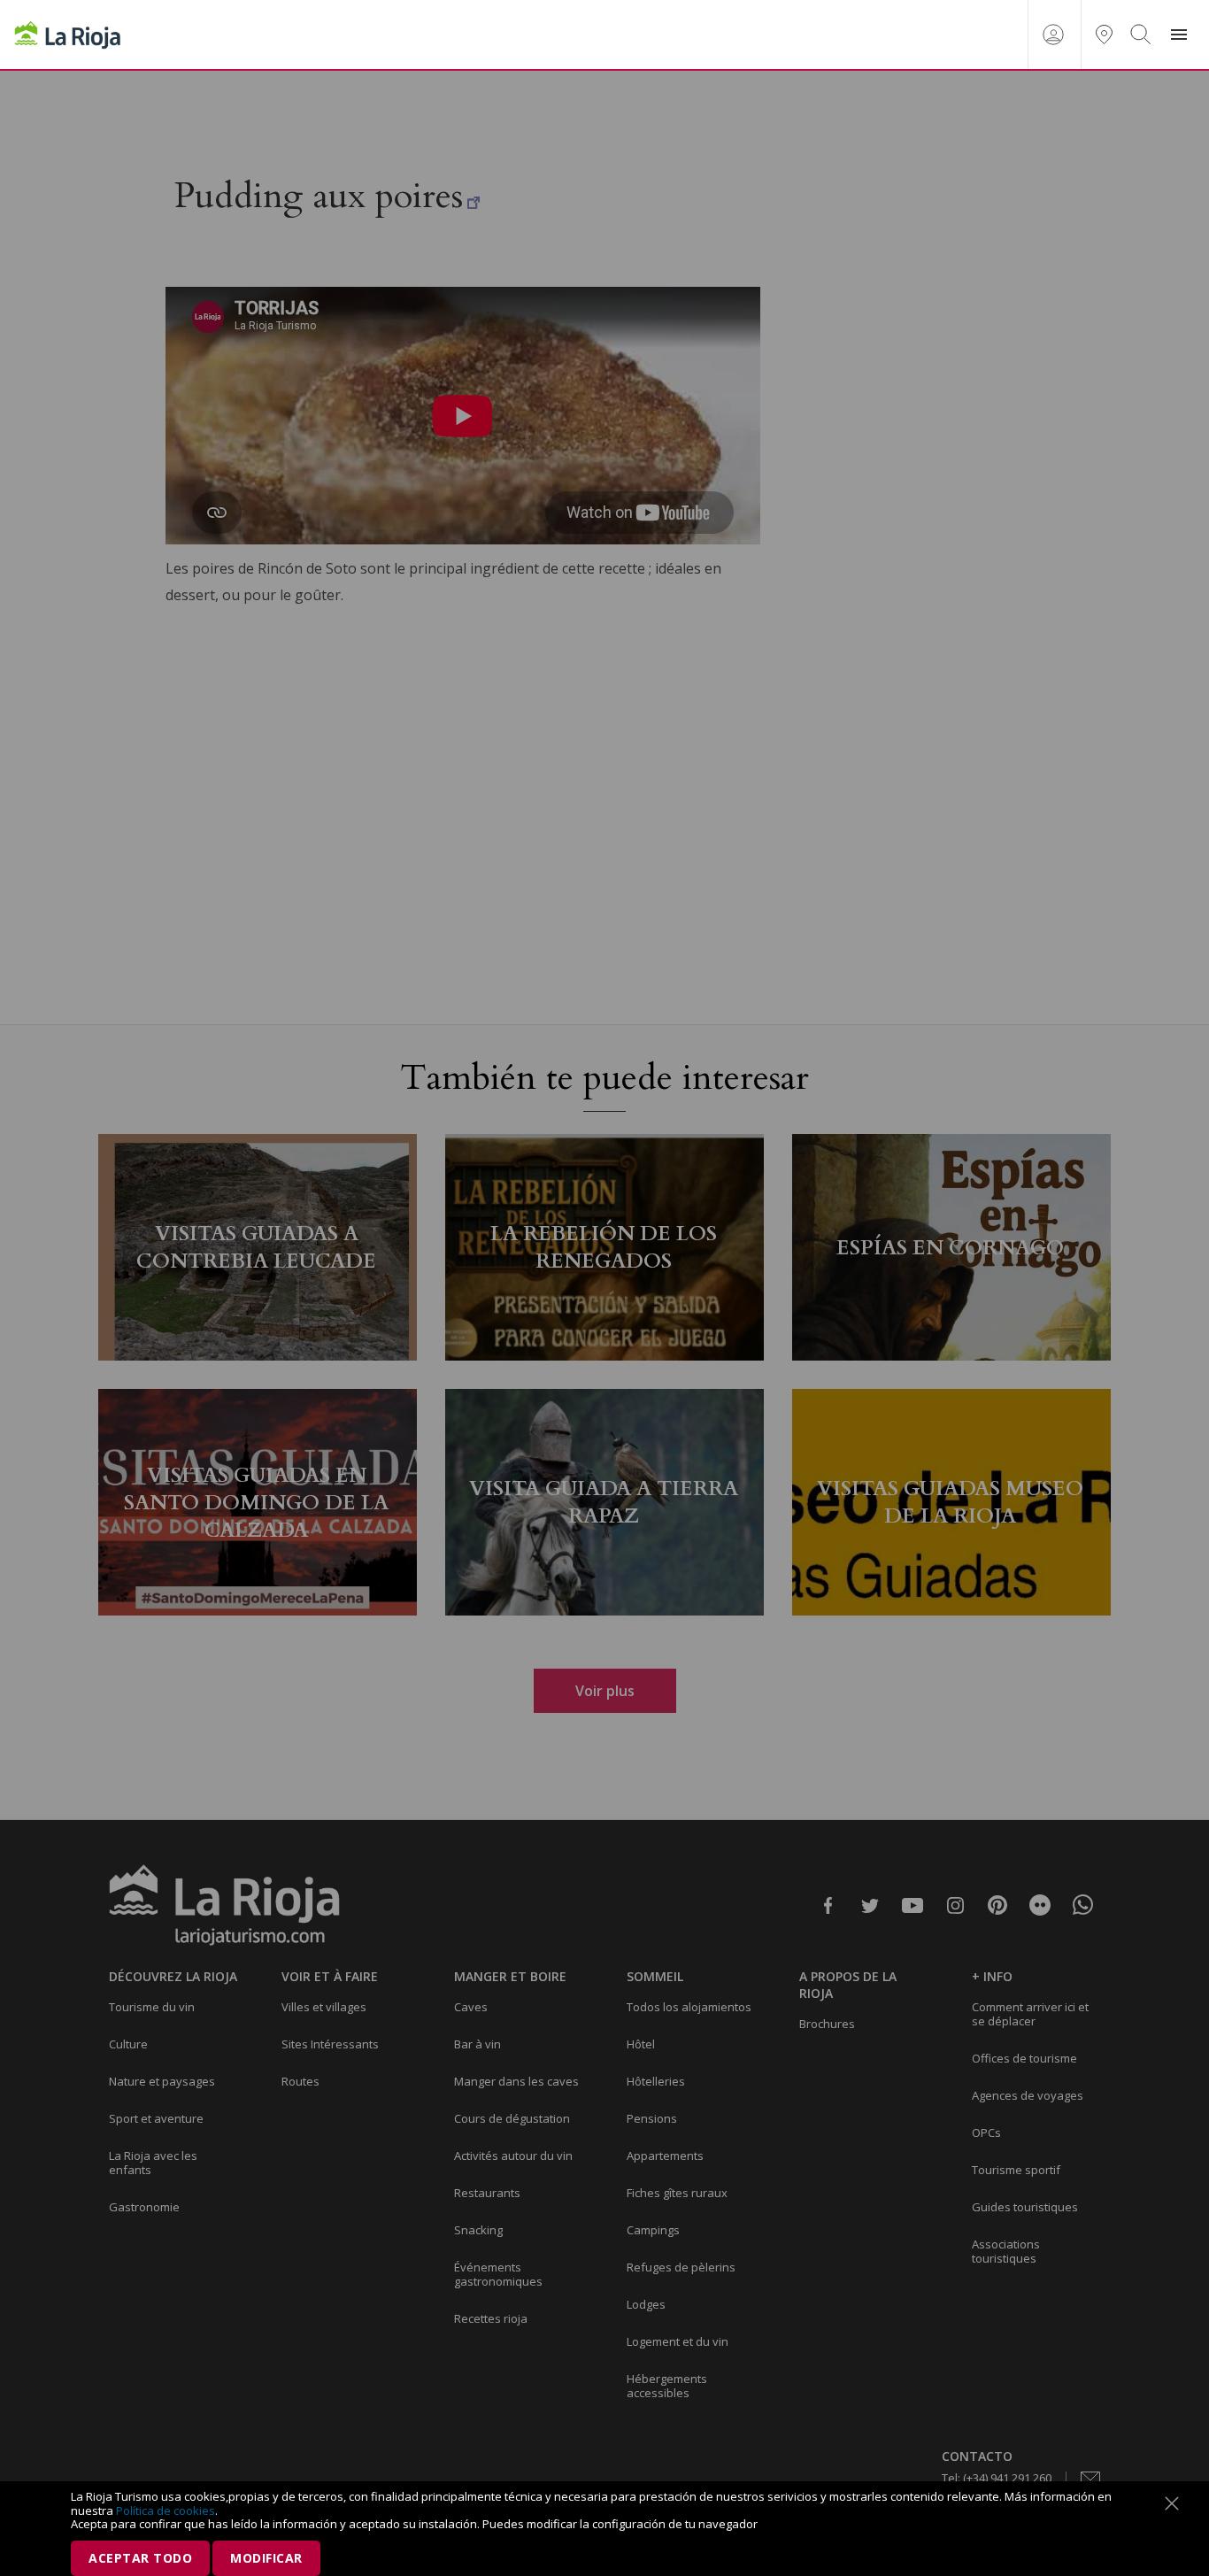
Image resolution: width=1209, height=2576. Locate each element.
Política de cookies (166, 2510)
